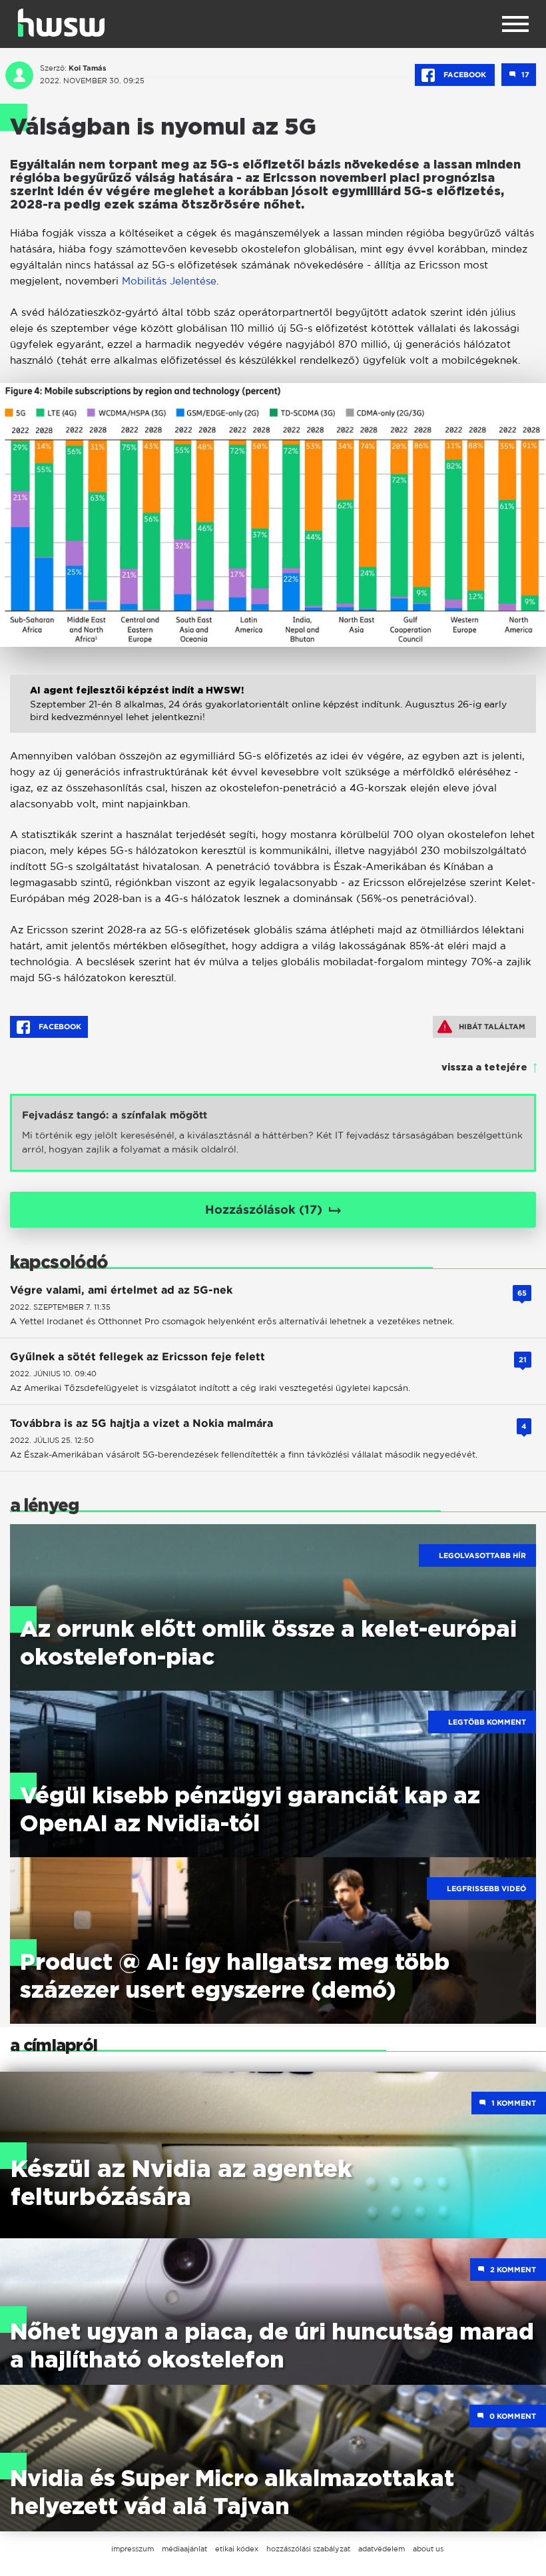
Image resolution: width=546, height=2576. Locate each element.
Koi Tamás (88, 68)
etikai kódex (237, 2549)
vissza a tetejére (484, 1068)
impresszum (133, 2549)
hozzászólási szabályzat (308, 2549)
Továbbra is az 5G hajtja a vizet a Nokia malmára (141, 1423)
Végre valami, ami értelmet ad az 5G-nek (121, 1290)
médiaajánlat (184, 2549)
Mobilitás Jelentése (169, 281)
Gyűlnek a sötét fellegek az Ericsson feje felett (137, 1357)
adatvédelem (382, 2549)
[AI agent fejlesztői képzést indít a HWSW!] (273, 718)
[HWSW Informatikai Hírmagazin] (61, 23)
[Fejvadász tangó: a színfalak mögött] (273, 1133)
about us (428, 2549)
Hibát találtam (492, 1027)
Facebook (465, 75)
